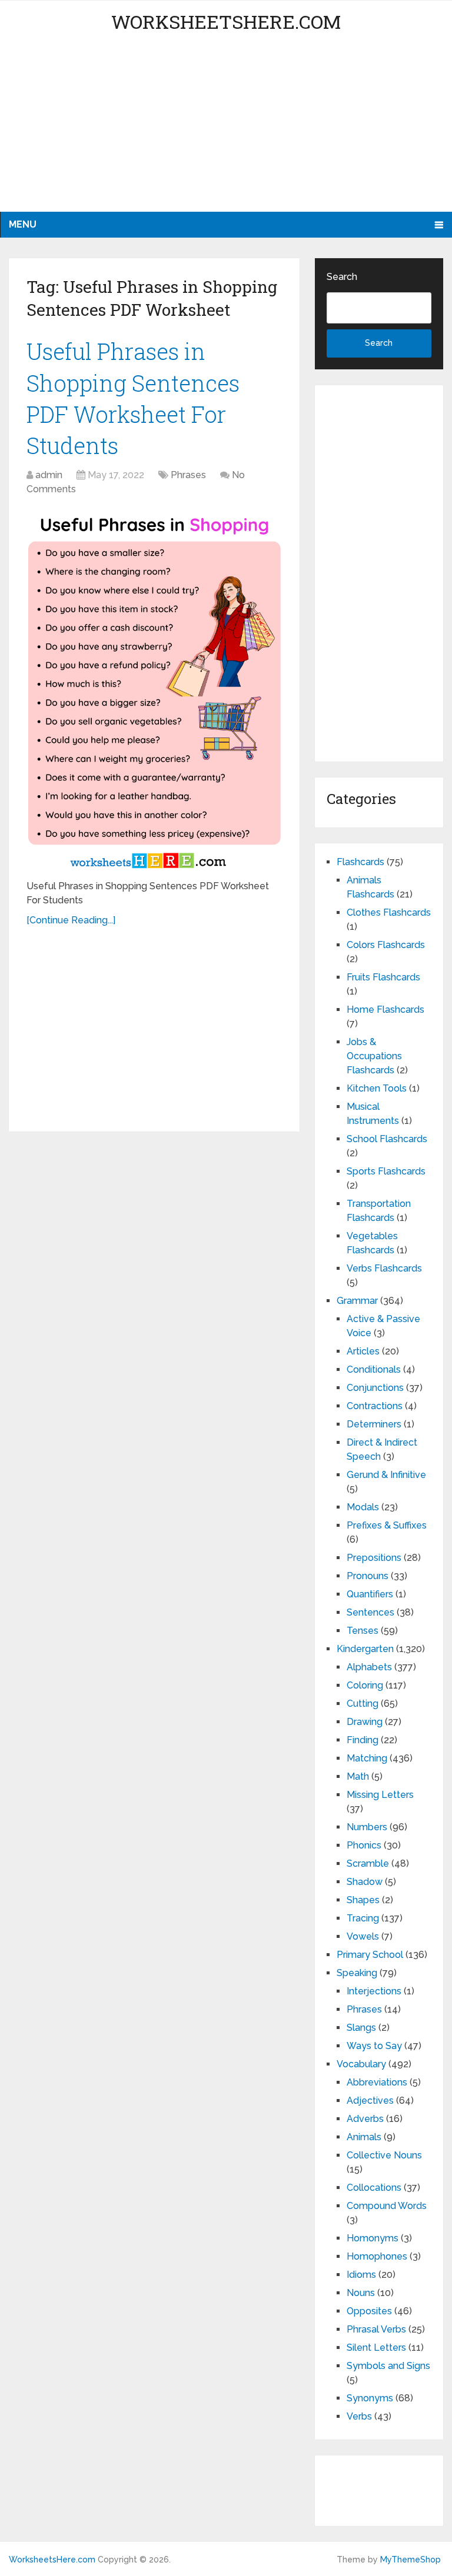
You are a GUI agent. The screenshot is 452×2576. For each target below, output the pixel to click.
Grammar (357, 1301)
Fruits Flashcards (383, 977)
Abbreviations (377, 2082)
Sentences (370, 1612)
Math (358, 1776)
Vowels (363, 1936)
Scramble (368, 1863)
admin (49, 475)
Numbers (367, 1827)
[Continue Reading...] (71, 920)
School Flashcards (387, 1139)
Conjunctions (375, 1388)
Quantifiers (370, 1594)
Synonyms (370, 2398)
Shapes (363, 1900)
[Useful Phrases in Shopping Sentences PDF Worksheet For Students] (154, 689)
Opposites (369, 2311)
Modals (363, 1507)
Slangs (361, 2028)
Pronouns (368, 1576)
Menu (23, 224)
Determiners (374, 1424)
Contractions (375, 1406)
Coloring (365, 1685)
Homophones (377, 2256)
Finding (363, 1740)
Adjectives (370, 2100)
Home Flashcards (385, 1010)
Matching (367, 1758)
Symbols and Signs (388, 2366)
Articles (363, 1351)
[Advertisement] (226, 129)
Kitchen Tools (377, 1088)
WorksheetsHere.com (226, 21)
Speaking (357, 1973)
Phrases (188, 475)
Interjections (374, 1991)
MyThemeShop (411, 2560)
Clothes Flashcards (389, 912)
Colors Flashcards (386, 945)
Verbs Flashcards (384, 1268)
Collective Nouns (384, 2155)
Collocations (374, 2188)
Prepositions (374, 1558)
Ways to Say (374, 2046)
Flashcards (360, 862)
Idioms (361, 2275)
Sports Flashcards (386, 1171)
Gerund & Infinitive (386, 1475)
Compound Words (387, 2206)
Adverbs (365, 2119)
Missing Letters (380, 1795)
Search (342, 277)
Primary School (370, 1955)
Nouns (361, 2293)
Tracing (363, 1918)
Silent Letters (376, 2348)
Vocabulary (361, 2064)
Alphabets (369, 1667)
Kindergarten (365, 1649)
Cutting (363, 1704)
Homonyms (373, 2238)
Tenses (363, 1631)
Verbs (359, 2416)
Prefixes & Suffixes (387, 1525)
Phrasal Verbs (376, 2329)
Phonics (364, 1845)
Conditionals (374, 1369)
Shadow (365, 1882)
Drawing (365, 1722)
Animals (364, 2137)
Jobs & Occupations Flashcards (374, 1056)
